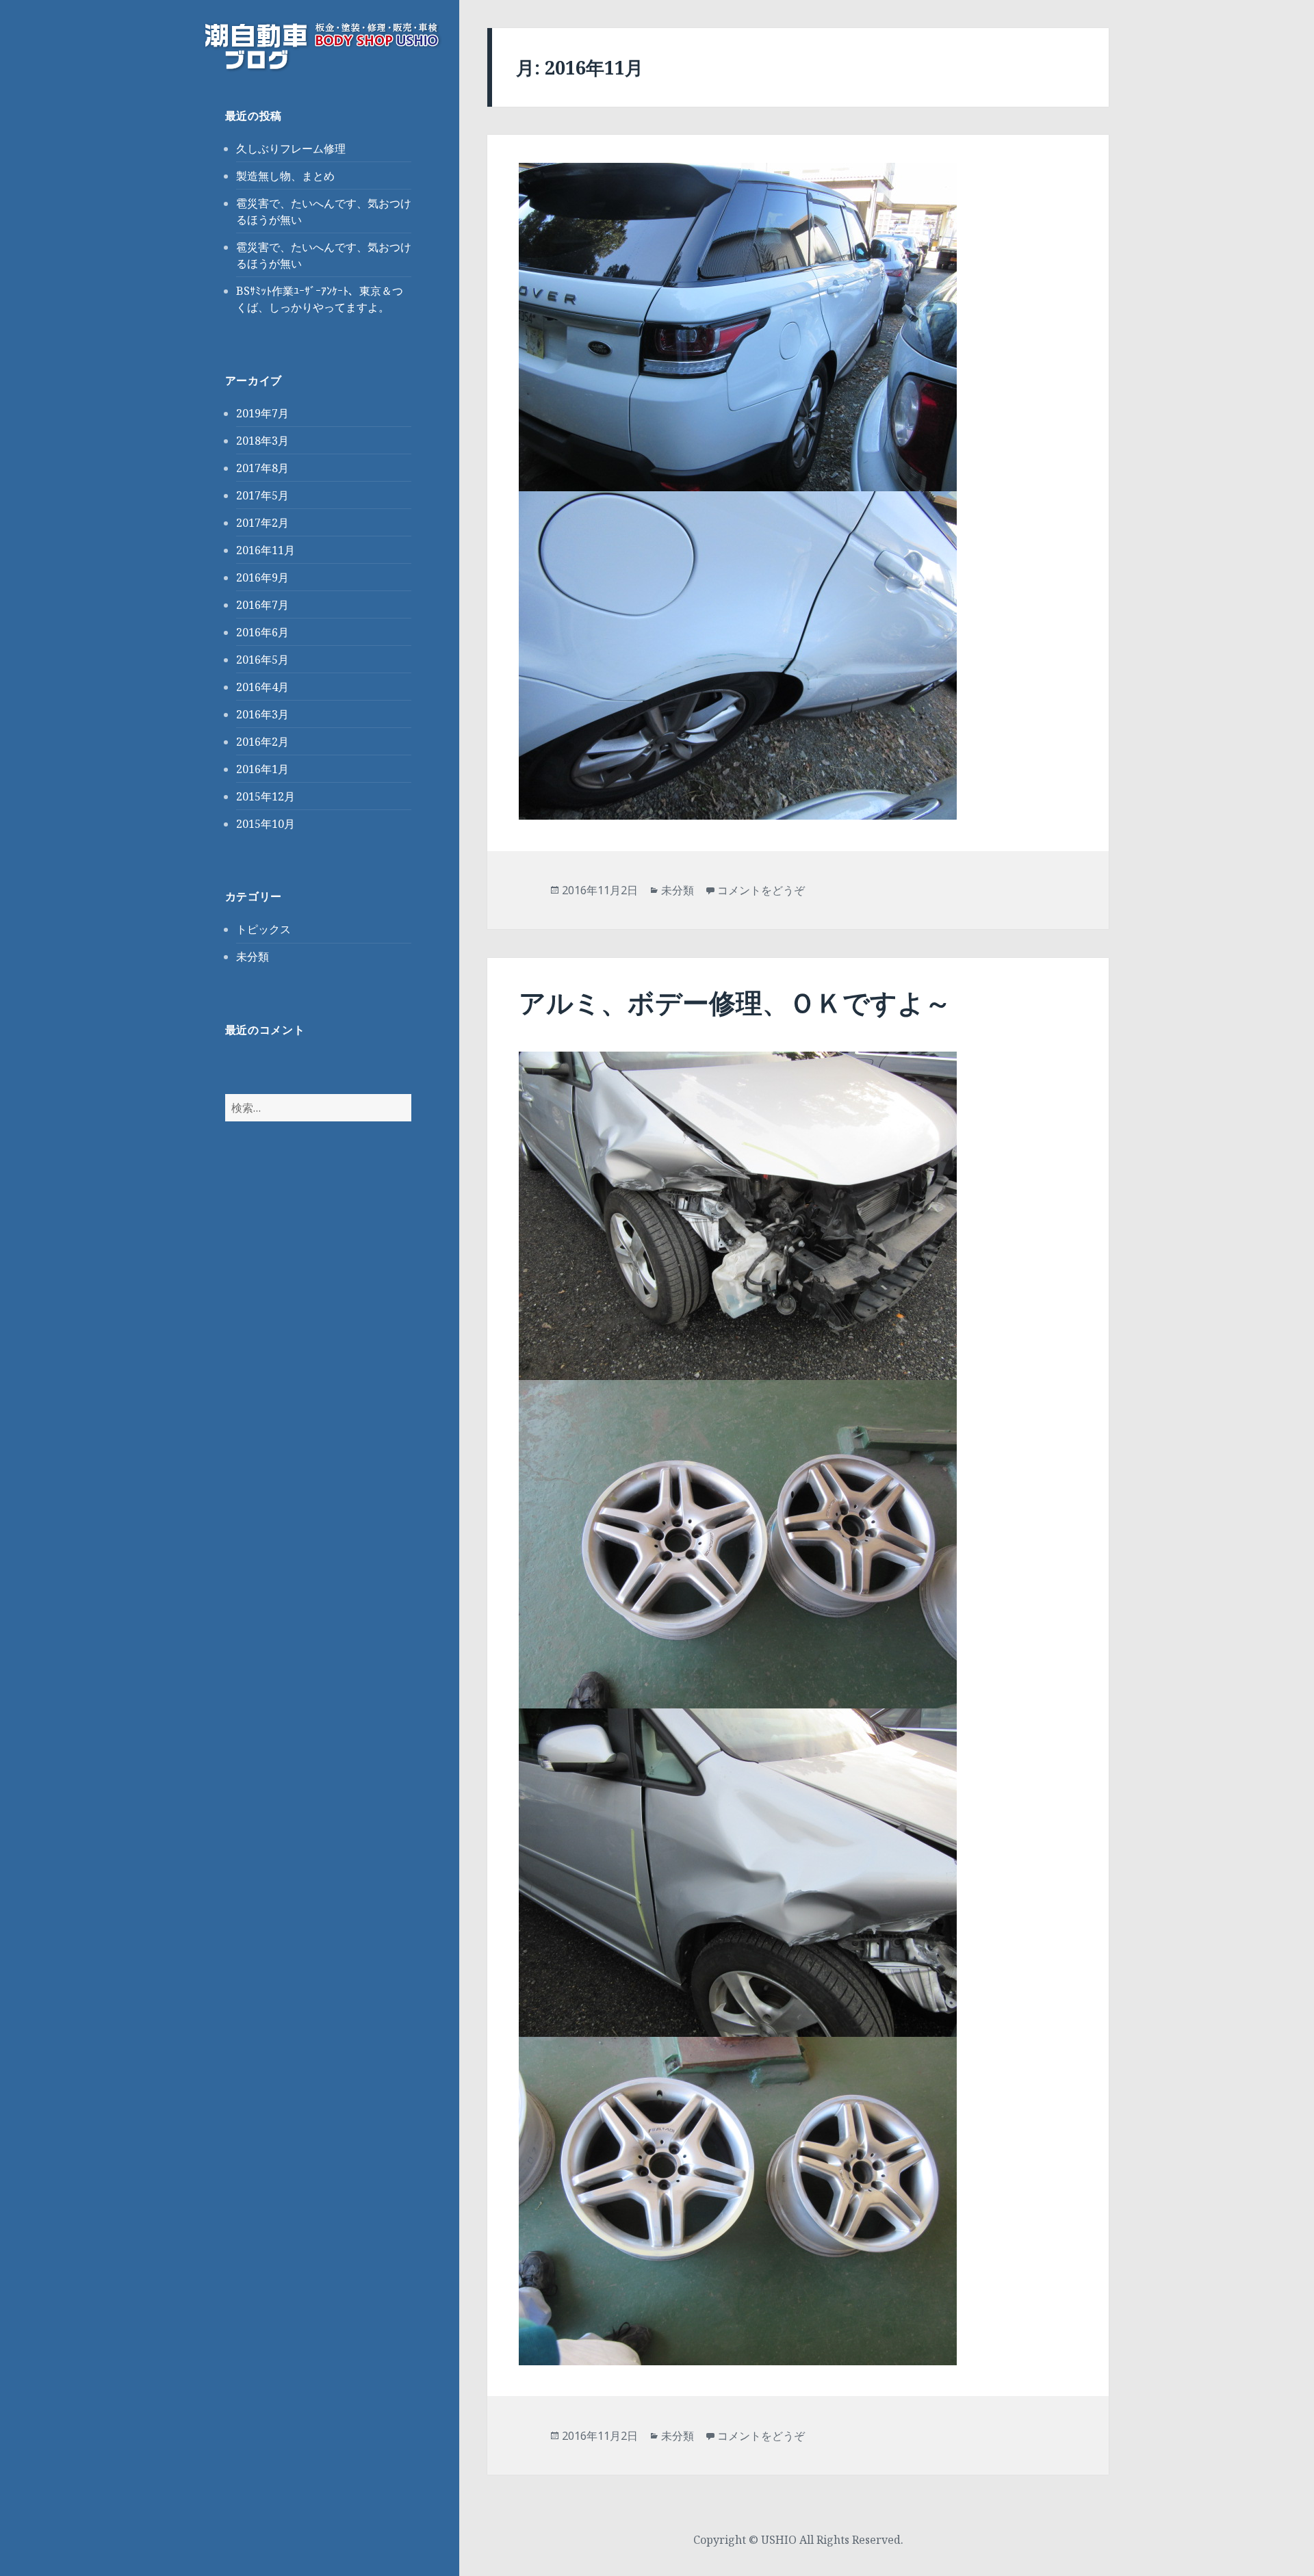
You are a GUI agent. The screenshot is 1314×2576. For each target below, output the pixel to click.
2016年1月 (262, 769)
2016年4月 (262, 687)
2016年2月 (262, 742)
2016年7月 (262, 605)
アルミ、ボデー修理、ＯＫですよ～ (735, 1002)
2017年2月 (262, 523)
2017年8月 (262, 468)
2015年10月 (266, 824)
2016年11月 (266, 550)
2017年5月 (262, 495)
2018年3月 (262, 441)
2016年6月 (262, 632)
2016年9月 (262, 577)
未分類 (253, 957)
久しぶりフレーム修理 (291, 148)
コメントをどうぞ (761, 890)
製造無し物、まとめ (285, 176)
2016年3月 (262, 714)
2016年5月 (262, 660)
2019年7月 (262, 413)
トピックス (263, 929)
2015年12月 (266, 796)
